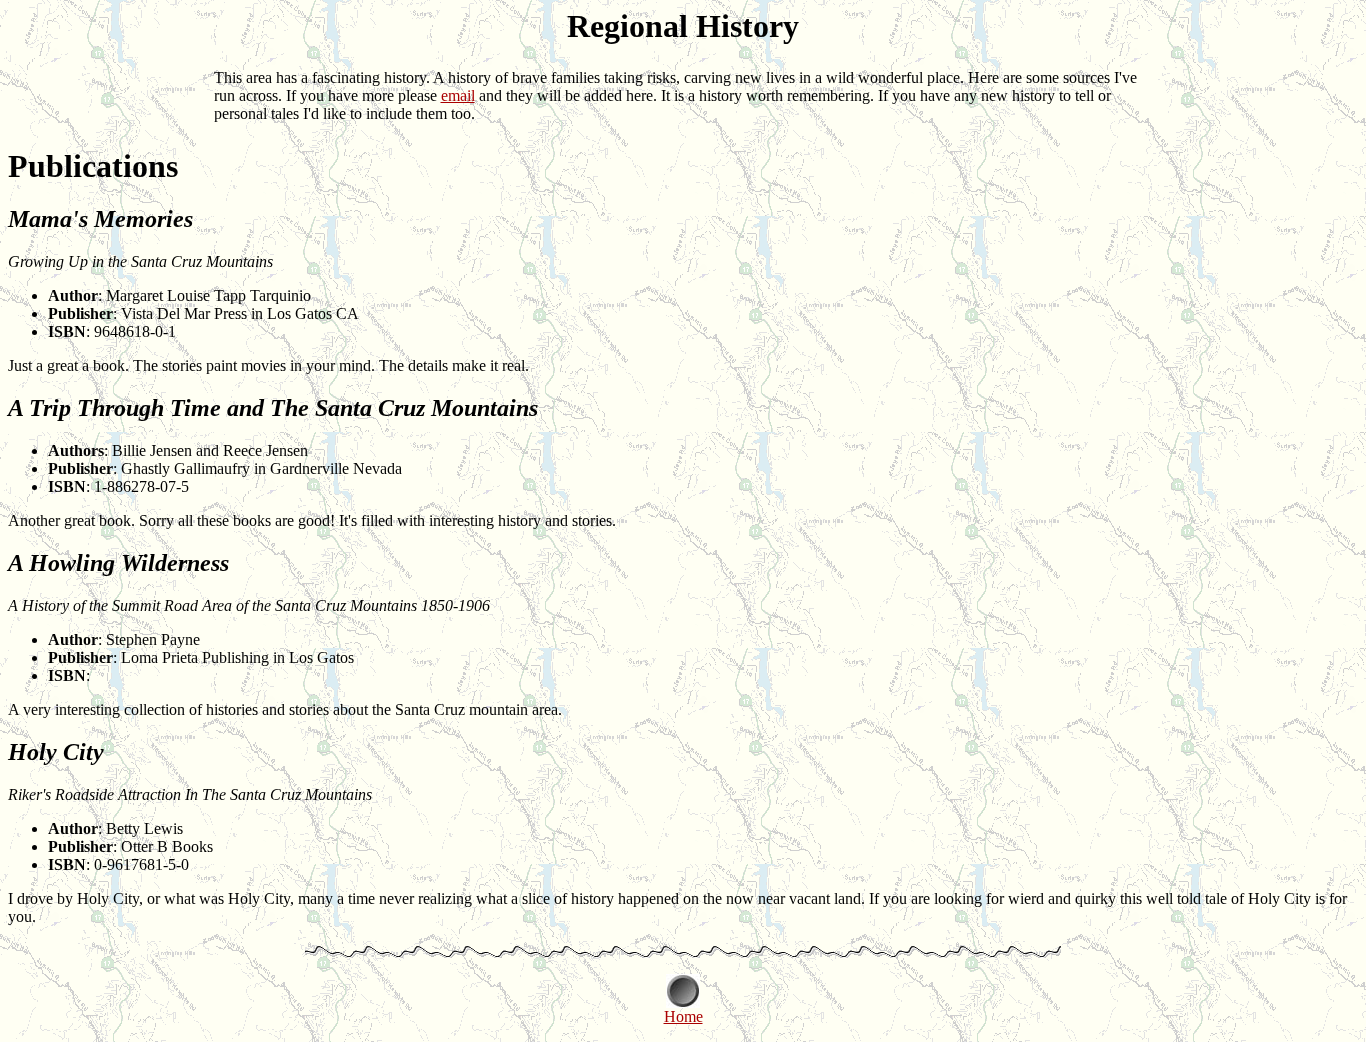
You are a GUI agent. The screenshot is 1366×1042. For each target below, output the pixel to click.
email (458, 95)
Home (683, 1016)
